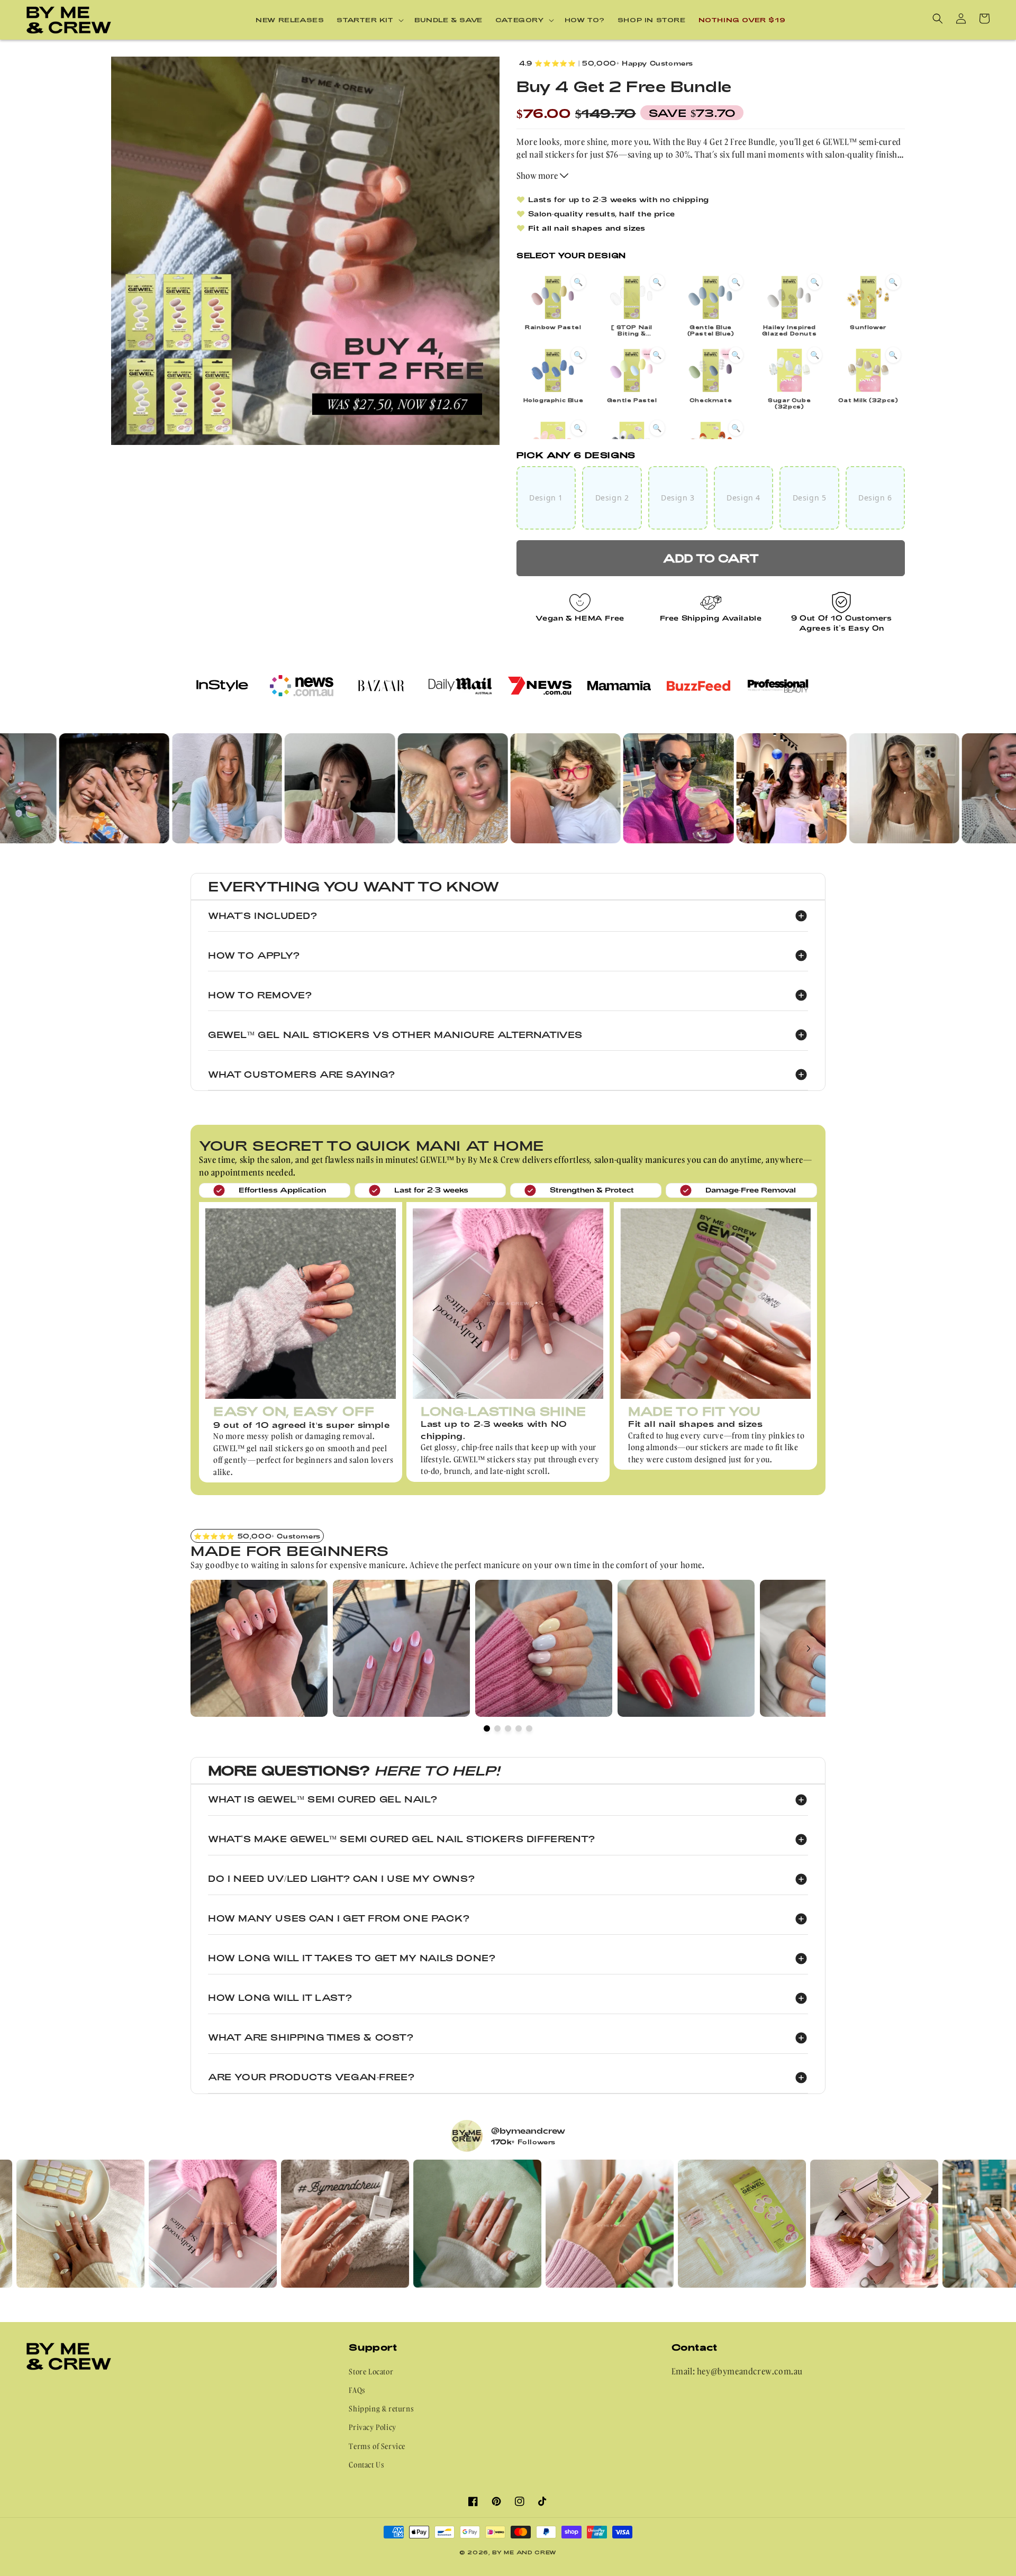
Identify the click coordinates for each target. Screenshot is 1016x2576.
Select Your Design (571, 255)
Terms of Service (377, 2446)
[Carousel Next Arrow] (809, 1649)
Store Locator (371, 2372)
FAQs (357, 2390)
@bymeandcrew (528, 2131)
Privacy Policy (372, 2427)
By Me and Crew (524, 2552)
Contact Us (366, 2465)
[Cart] (984, 19)
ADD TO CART (711, 558)
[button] (369, 20)
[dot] (487, 1728)
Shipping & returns (381, 2409)
